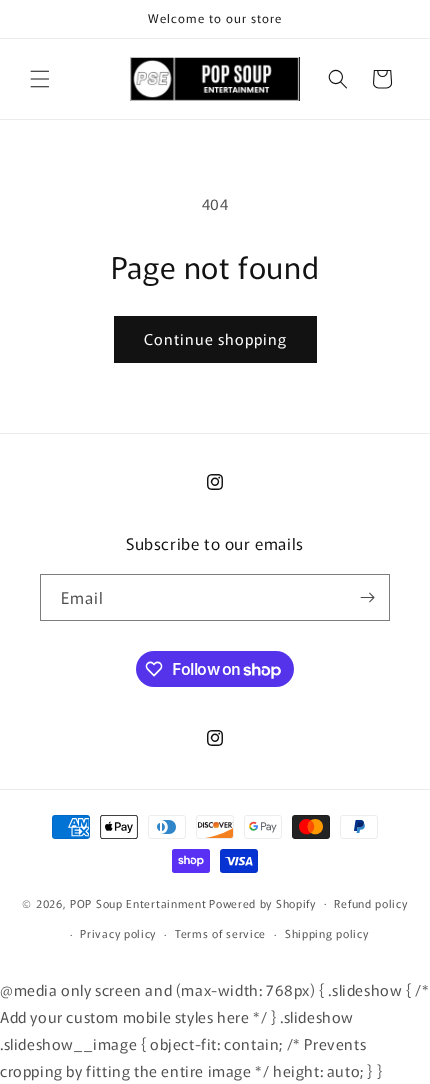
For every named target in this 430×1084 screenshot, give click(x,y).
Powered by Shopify (262, 902)
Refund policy (370, 903)
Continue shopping (215, 338)
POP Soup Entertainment (138, 902)
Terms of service (220, 933)
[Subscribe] (367, 597)
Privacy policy (118, 933)
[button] (40, 79)
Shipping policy (327, 933)
